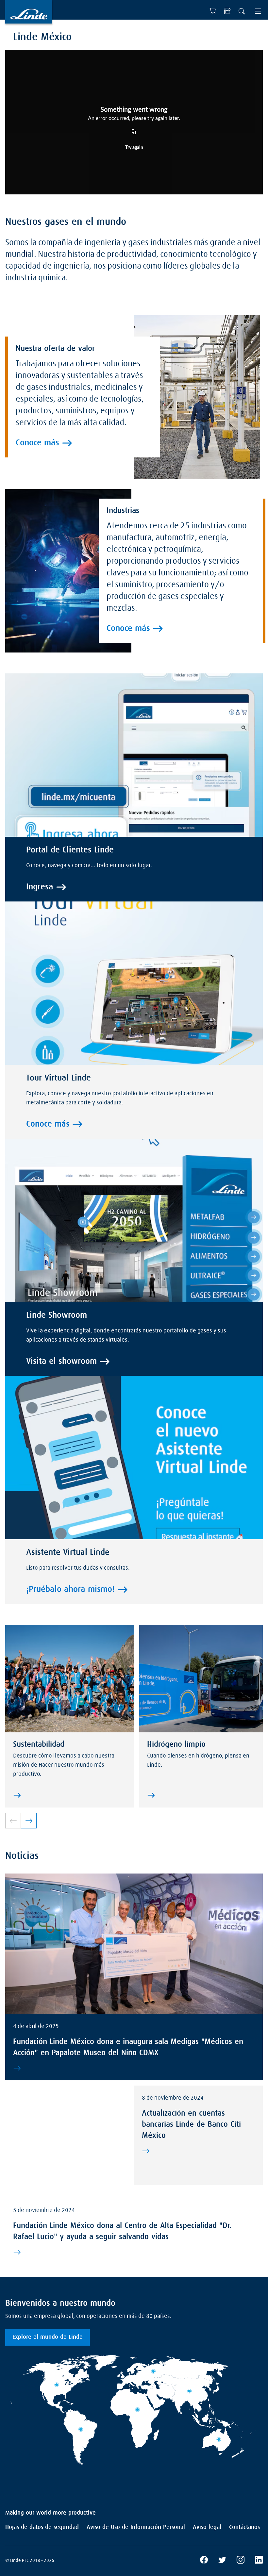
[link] (29, 1821)
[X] (222, 2561)
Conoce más (37, 443)
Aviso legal (207, 2527)
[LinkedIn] (259, 2561)
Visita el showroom (61, 1362)
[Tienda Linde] (213, 11)
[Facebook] (204, 2561)
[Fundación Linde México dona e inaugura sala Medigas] (133, 2068)
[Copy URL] (134, 132)
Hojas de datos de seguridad (42, 2527)
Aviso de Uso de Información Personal (136, 2527)
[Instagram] (241, 2561)
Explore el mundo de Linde (48, 2337)
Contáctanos (244, 2527)
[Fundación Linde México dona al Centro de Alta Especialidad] (133, 2252)
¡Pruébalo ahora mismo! (70, 1590)
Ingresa (40, 887)
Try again (134, 148)
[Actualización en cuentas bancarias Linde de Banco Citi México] (197, 2151)
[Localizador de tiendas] (227, 11)
